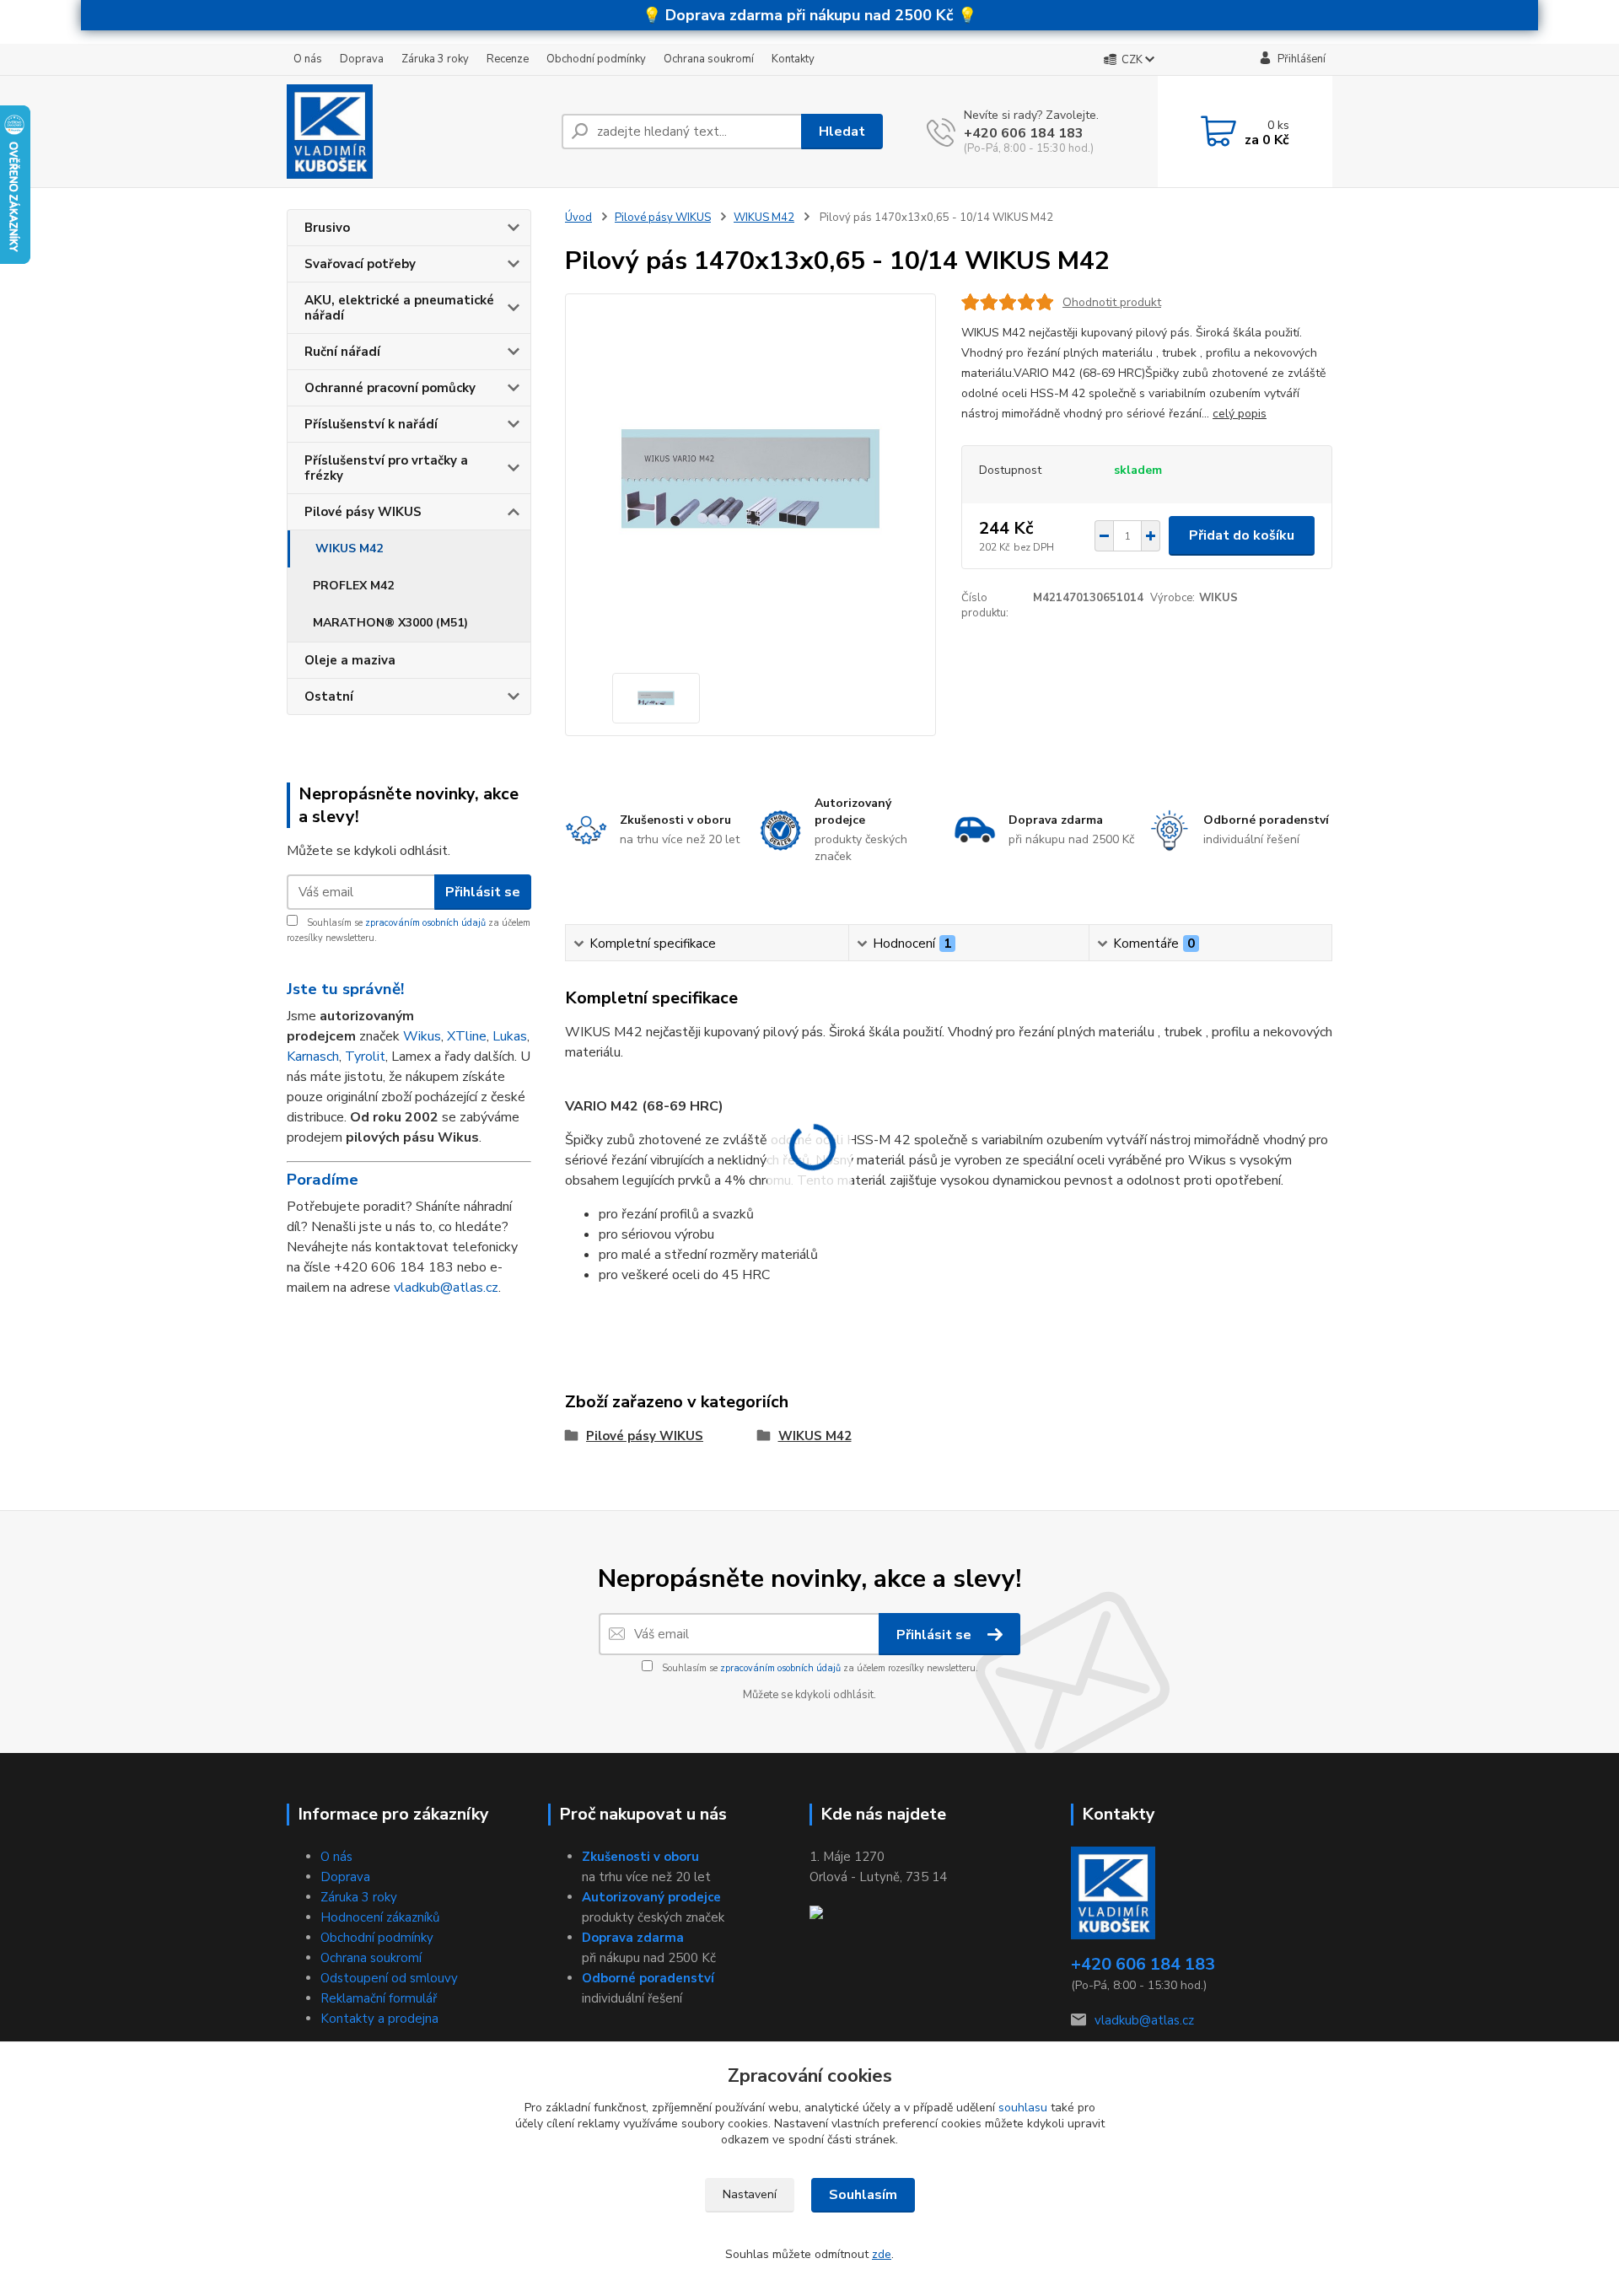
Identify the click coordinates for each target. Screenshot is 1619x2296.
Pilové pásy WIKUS (363, 512)
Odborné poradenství (648, 1978)
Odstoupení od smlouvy (389, 1978)
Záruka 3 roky (435, 59)
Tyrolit (365, 1057)
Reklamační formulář (379, 1998)
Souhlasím (863, 2195)
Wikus (422, 1036)
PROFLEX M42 (353, 586)
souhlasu (1023, 2108)
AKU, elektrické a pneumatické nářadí (399, 308)
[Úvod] (417, 132)
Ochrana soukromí (709, 59)
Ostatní (329, 696)
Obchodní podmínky (596, 59)
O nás (308, 59)
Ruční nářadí (342, 352)
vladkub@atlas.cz (446, 1288)
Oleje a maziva (350, 660)
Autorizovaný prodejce (651, 1897)
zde (882, 2254)
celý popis (1240, 414)
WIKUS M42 (349, 548)
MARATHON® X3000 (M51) (390, 623)
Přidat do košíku (1242, 535)
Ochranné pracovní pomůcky (390, 388)
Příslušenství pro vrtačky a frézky (386, 468)
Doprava (362, 59)
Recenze (508, 59)
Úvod (578, 218)
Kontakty (793, 59)
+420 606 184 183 (1024, 133)
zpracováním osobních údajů (425, 923)
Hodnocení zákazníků (380, 1917)
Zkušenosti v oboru (640, 1857)
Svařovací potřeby (360, 264)
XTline (467, 1036)
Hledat (842, 132)
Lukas (510, 1036)
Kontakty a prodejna (379, 2019)
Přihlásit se (483, 892)
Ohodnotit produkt (1112, 302)
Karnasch (313, 1057)
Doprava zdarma (633, 1938)
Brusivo (327, 228)
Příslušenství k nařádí (371, 424)
